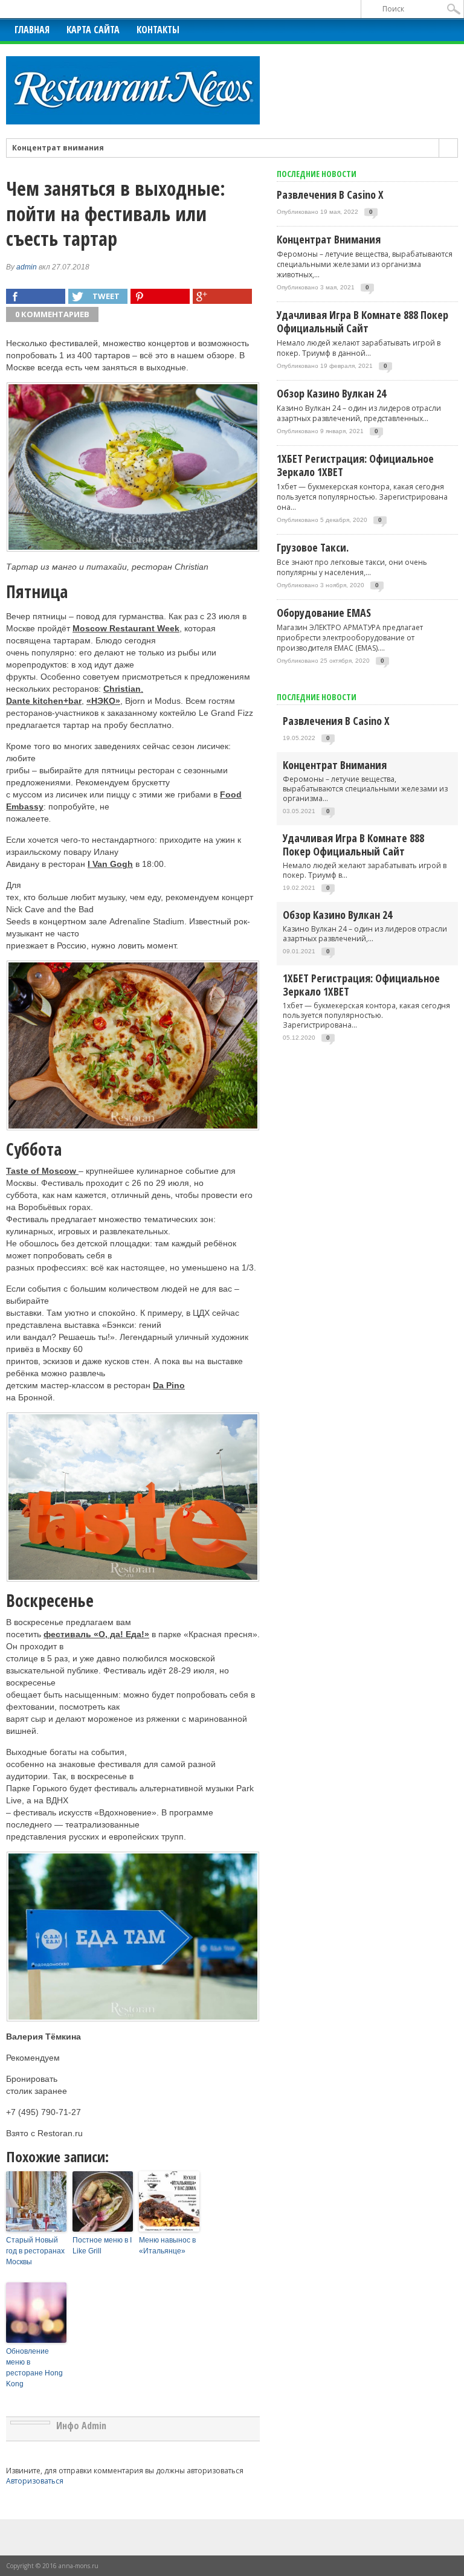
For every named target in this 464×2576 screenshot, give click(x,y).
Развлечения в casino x (330, 195)
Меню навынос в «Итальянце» (167, 2246)
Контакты (158, 30)
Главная (32, 30)
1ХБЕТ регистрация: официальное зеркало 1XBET (355, 465)
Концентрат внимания (58, 148)
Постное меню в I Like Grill (102, 2246)
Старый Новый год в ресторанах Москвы (35, 2251)
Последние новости (317, 697)
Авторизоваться (35, 2481)
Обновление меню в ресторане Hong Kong (34, 2368)
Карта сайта (93, 30)
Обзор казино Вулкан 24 (331, 393)
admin (27, 267)
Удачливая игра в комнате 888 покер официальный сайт (362, 321)
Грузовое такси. (313, 547)
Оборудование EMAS (324, 613)
